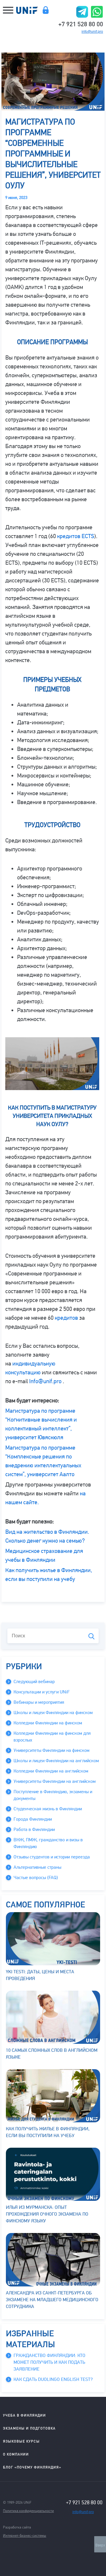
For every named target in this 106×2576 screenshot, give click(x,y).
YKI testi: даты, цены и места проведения (40, 1975)
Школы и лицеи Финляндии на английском (56, 1761)
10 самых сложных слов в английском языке (52, 2054)
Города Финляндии (33, 1819)
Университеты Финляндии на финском (52, 1750)
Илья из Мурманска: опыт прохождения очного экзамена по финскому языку (47, 2214)
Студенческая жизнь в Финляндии (48, 1809)
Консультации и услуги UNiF (42, 1692)
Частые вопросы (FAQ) (36, 1878)
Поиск (91, 1636)
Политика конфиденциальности (28, 2511)
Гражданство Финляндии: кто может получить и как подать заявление (49, 2362)
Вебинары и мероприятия (39, 1702)
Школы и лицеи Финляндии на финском (53, 1713)
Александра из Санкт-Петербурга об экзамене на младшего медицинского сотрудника (52, 2300)
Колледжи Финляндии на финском (48, 1723)
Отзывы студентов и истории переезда (52, 1857)
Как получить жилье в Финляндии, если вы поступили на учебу (48, 2132)
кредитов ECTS (76, 536)
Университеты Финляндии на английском (55, 1781)
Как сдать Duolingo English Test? (53, 2379)
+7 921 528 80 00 (81, 24)
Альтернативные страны (37, 1867)
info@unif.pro (92, 32)
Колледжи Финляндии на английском (51, 1771)
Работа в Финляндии (34, 1830)
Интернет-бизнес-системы (25, 2535)
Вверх (100, 2545)
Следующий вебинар (34, 1682)
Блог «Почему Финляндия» (32, 2467)
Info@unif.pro (45, 1381)
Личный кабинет (45, 10)
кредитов (66, 1318)
